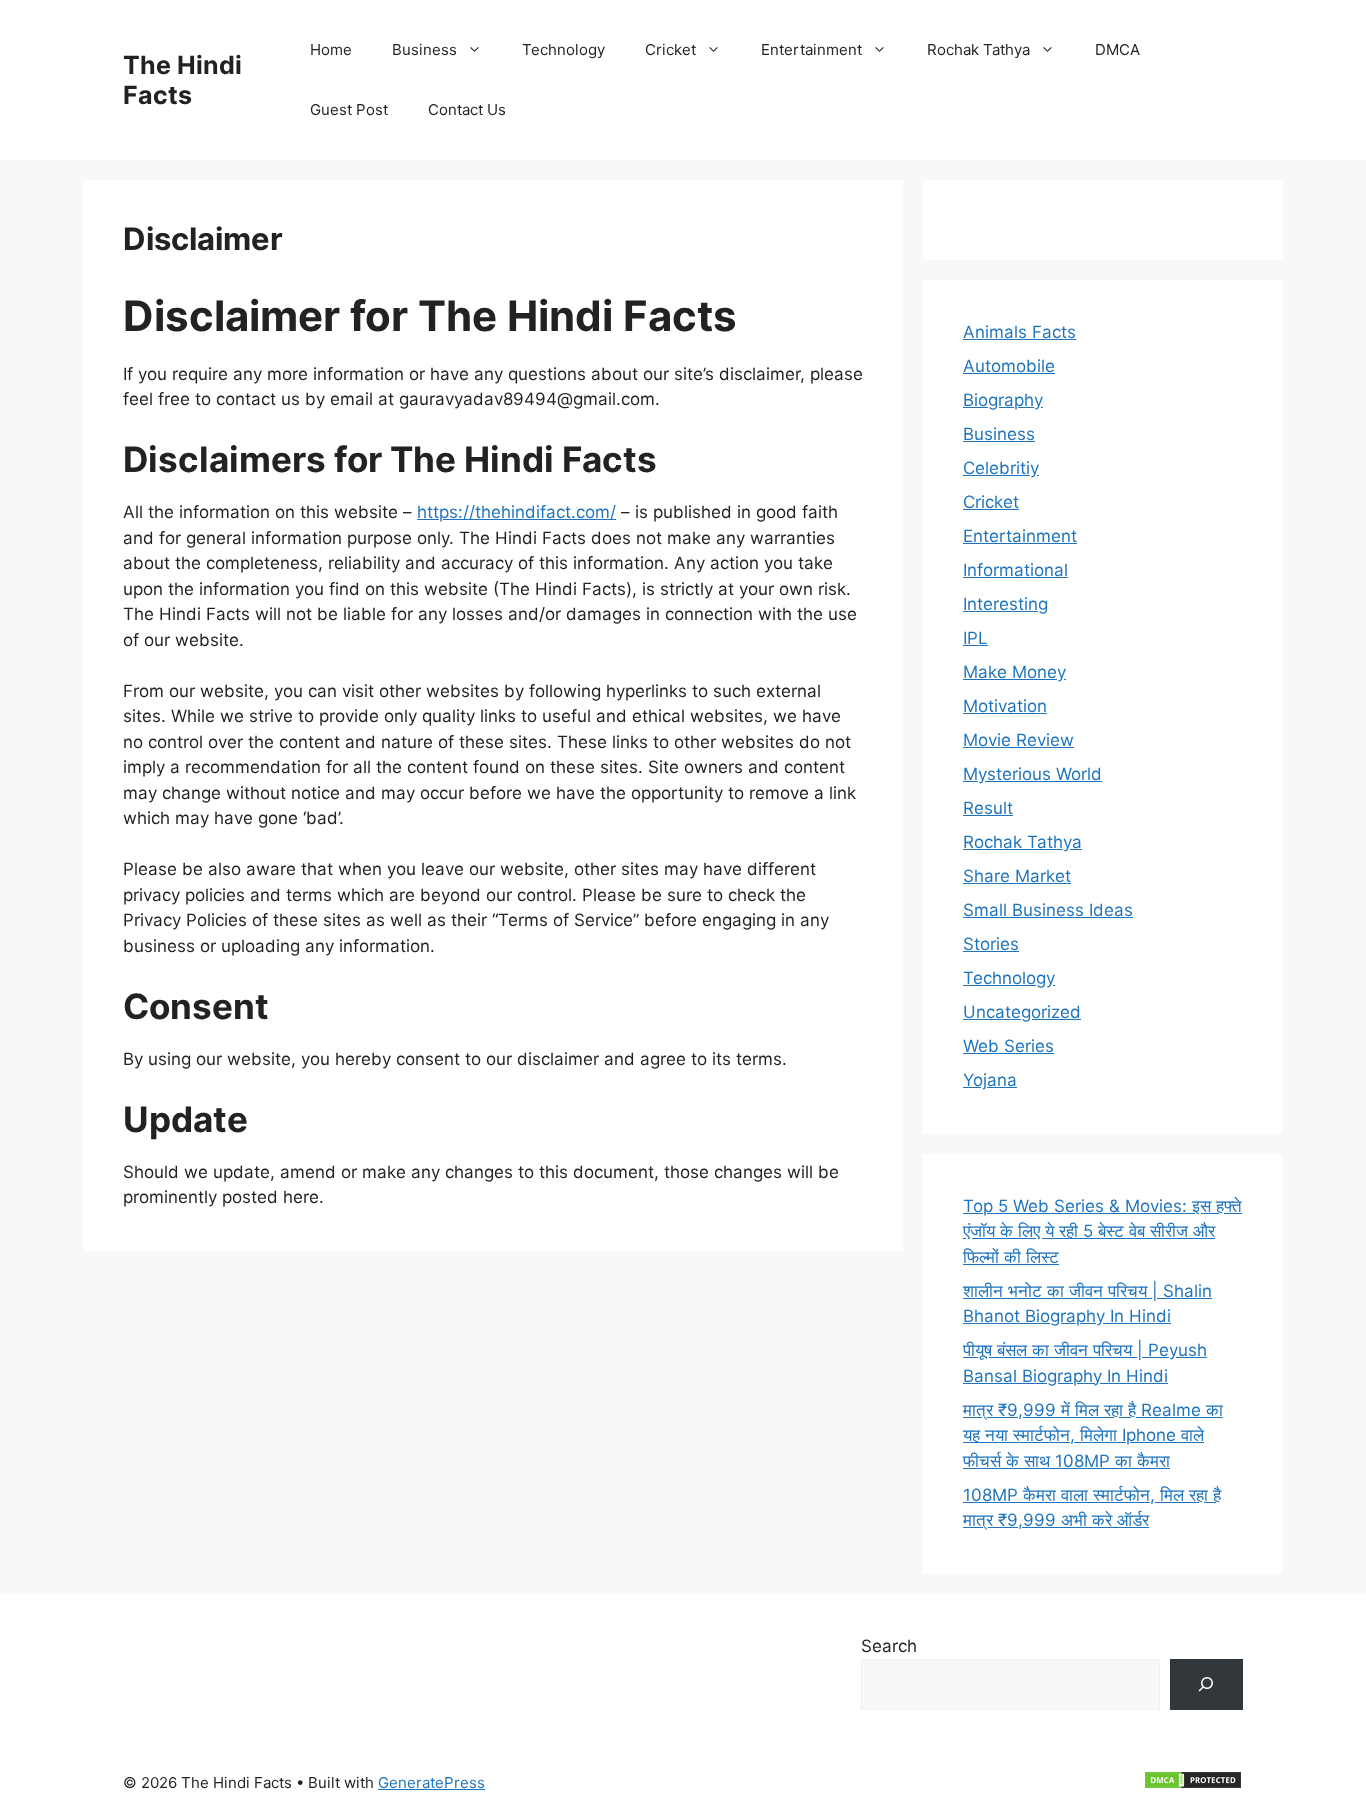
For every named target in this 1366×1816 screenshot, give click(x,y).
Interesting (1005, 604)
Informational (1015, 570)
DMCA (1117, 49)
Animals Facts (1019, 332)
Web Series (1008, 1046)
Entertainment (811, 49)
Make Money (1014, 672)
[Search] (1206, 1684)
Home (331, 49)
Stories (991, 944)
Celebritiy (1001, 468)
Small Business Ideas (1048, 910)
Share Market (1017, 876)
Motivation (1005, 706)
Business (424, 49)
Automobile (1009, 366)
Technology (563, 49)
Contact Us (467, 109)
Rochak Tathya (978, 49)
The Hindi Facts (182, 80)
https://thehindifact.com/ (516, 512)
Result (988, 808)
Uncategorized (1022, 1012)
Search (889, 1646)
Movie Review (1018, 740)
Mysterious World (1032, 774)
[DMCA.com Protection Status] (1193, 1784)
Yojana (990, 1080)
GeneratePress (431, 1782)
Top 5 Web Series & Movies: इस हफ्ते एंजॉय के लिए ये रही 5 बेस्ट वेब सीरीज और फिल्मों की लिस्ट (1102, 1231)
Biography (1003, 400)
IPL (975, 638)
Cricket (670, 49)
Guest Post (349, 109)
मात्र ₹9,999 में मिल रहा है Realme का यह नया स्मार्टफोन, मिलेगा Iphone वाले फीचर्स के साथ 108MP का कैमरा (1093, 1435)
